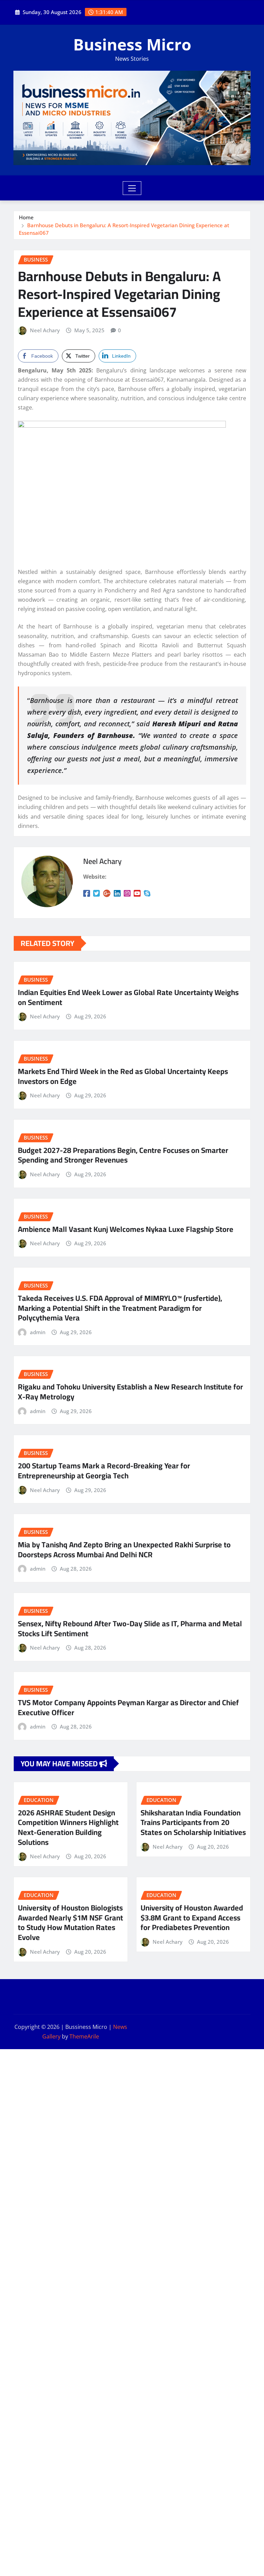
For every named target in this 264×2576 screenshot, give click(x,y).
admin (38, 1332)
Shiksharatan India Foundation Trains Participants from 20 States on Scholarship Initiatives (193, 1822)
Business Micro (132, 44)
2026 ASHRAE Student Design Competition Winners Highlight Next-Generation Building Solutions (68, 1827)
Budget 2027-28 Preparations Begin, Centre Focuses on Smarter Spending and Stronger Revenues (123, 1155)
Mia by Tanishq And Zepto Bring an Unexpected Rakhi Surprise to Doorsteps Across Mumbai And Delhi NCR (124, 1550)
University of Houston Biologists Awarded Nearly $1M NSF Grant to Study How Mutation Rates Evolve (70, 1922)
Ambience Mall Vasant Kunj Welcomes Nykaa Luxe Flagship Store (126, 1229)
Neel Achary (45, 330)
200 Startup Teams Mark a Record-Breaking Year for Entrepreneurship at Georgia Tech (104, 1471)
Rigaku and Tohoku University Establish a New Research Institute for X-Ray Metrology (130, 1392)
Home (26, 217)
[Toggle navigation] (132, 188)
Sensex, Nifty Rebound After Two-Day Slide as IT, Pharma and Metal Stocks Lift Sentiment (130, 1628)
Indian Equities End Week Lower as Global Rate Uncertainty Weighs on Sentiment (128, 997)
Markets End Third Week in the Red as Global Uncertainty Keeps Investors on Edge (123, 1076)
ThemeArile (84, 2036)
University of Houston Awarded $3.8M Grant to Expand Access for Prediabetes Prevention (192, 1917)
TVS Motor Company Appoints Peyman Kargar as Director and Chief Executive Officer (128, 1707)
